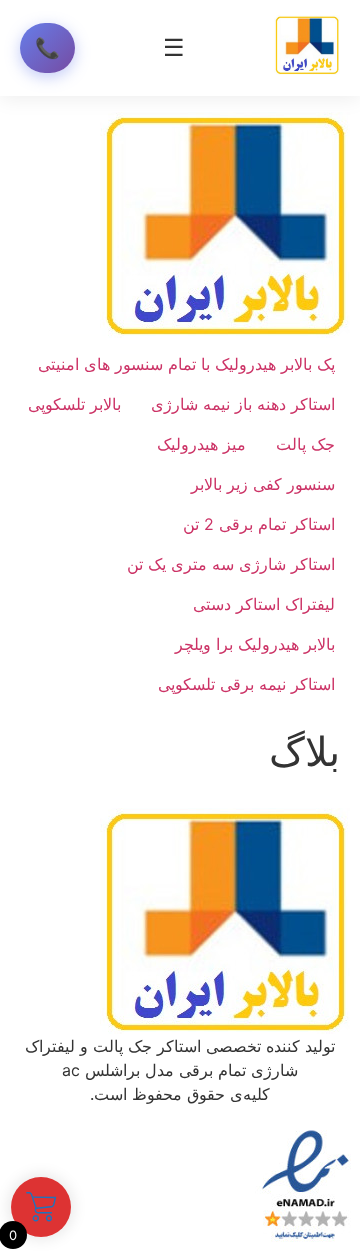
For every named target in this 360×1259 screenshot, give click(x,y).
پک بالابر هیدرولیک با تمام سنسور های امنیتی (186, 364)
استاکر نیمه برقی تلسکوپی (246, 684)
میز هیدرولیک (201, 444)
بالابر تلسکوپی (74, 404)
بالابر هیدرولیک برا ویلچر (255, 644)
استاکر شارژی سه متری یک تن (231, 564)
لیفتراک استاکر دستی (264, 604)
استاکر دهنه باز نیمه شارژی (243, 404)
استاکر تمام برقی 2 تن (259, 524)
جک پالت (305, 444)
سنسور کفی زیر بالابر (263, 484)
